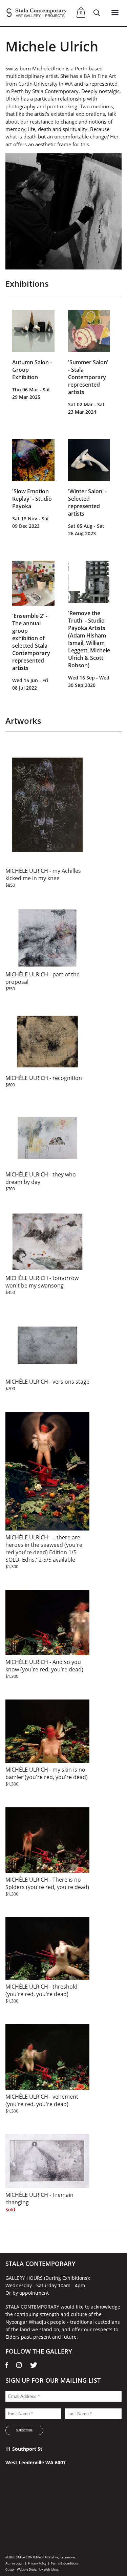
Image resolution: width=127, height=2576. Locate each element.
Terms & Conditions (65, 2563)
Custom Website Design (22, 2569)
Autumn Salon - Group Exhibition (32, 370)
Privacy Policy (37, 2563)
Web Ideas (51, 2569)
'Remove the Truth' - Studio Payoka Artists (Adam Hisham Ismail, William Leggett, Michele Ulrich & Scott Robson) (89, 639)
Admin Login (14, 2563)
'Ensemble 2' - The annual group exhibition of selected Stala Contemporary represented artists (31, 642)
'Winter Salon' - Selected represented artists (87, 502)
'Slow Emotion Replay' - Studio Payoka (32, 499)
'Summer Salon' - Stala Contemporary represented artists (88, 377)
